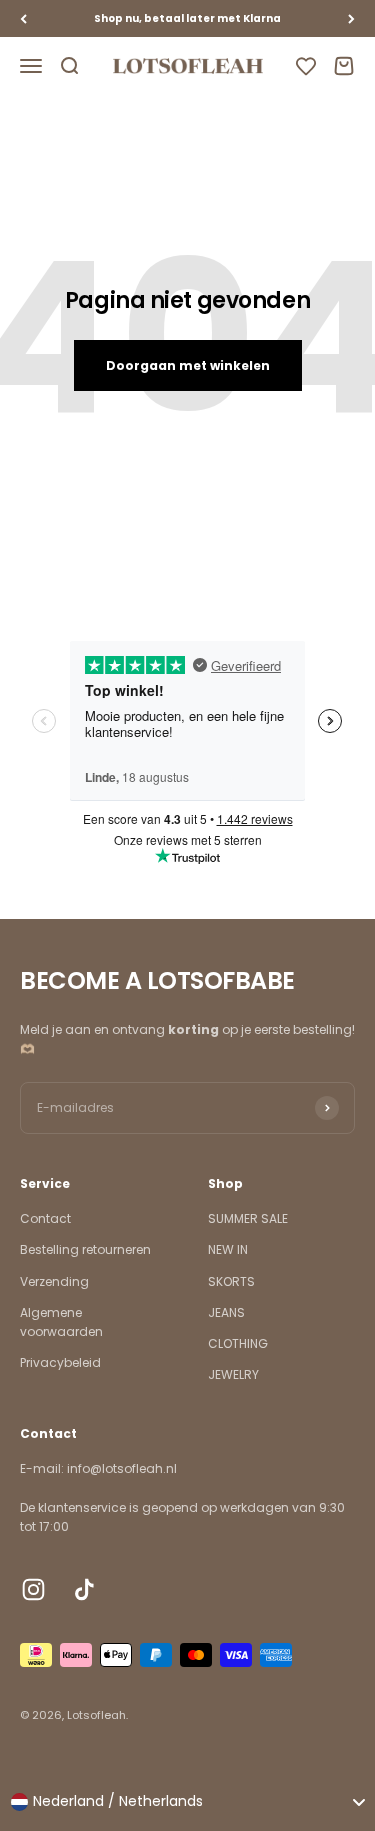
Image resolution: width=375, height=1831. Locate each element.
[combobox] (187, 1802)
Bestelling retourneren (85, 1249)
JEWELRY (233, 1374)
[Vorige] (23, 18)
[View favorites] (306, 66)
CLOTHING (238, 1343)
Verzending (54, 1281)
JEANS (226, 1312)
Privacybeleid (60, 1362)
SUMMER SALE (248, 1218)
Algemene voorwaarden (61, 1322)
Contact (45, 1218)
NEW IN (228, 1249)
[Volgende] (351, 18)
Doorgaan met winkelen (188, 365)
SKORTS (231, 1281)
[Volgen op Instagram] (33, 1589)
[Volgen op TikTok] (84, 1589)
